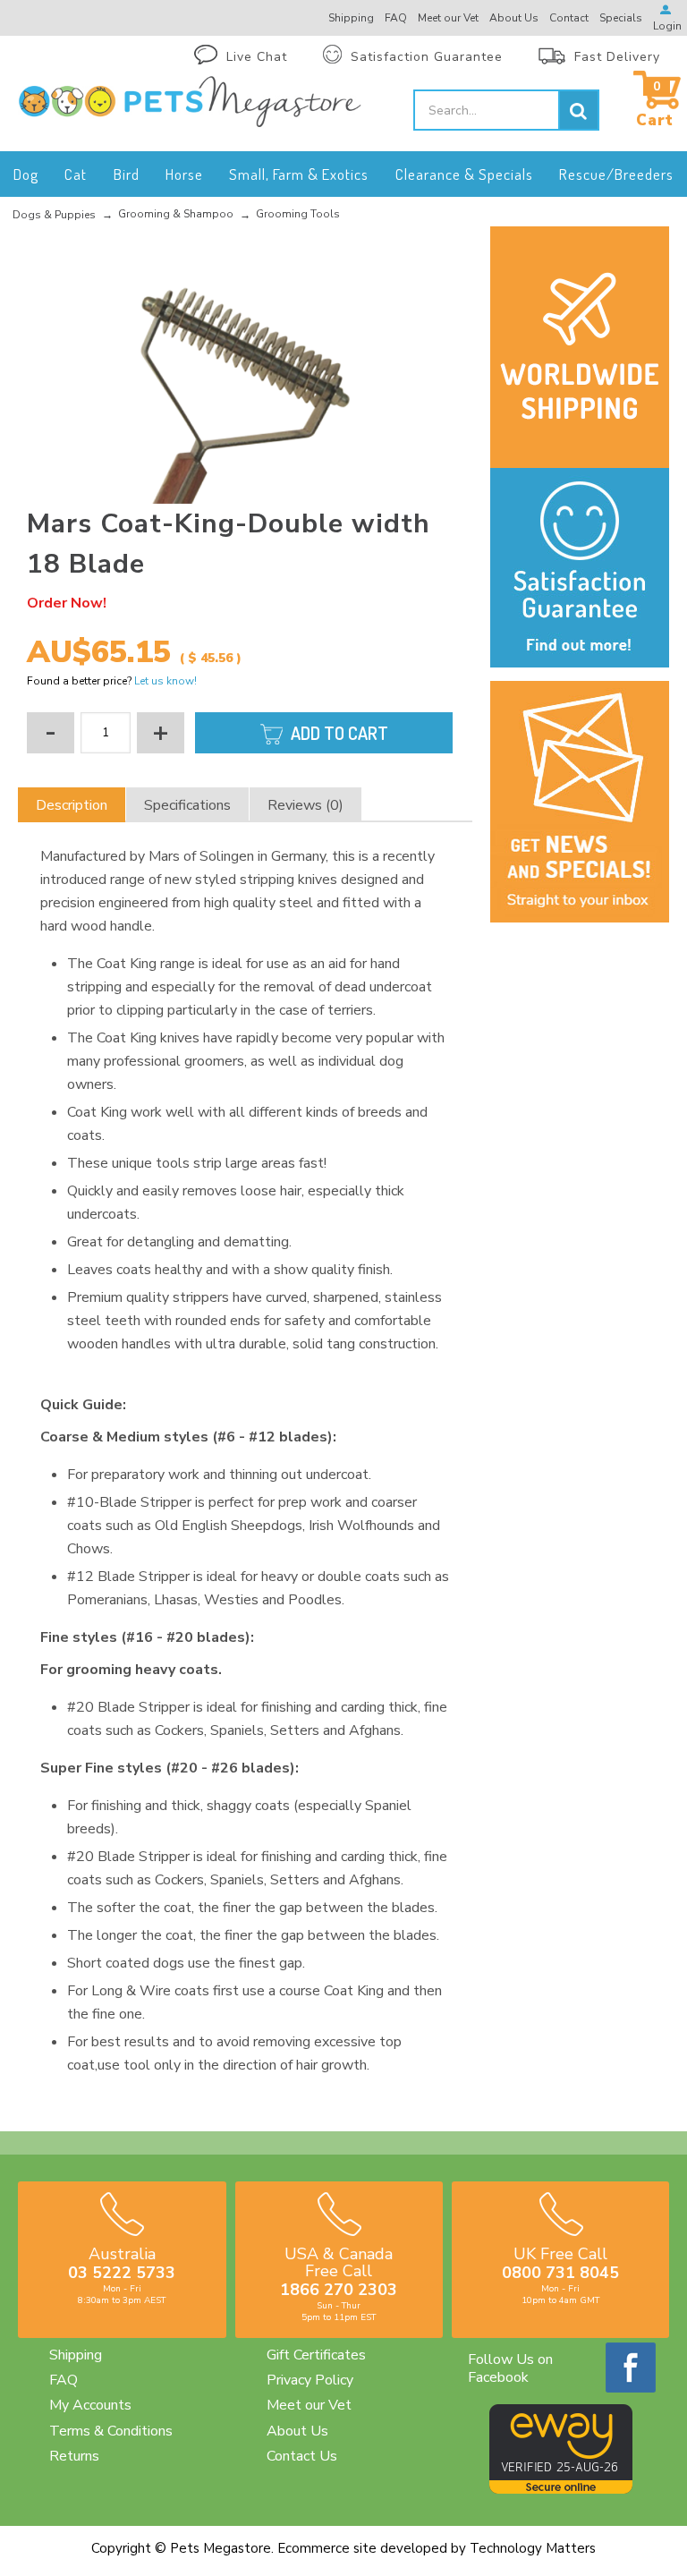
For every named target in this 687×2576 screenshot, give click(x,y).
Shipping (76, 2355)
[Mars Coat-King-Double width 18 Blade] (246, 367)
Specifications (187, 805)
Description (72, 805)
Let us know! (165, 681)
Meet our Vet (309, 2405)
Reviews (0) (305, 805)
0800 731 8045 (560, 2273)
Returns (74, 2456)
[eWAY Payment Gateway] (561, 2489)
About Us (297, 2431)
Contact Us (302, 2456)
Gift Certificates (316, 2355)
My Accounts (90, 2405)
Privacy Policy (310, 2380)
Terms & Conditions (111, 2431)
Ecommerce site (327, 2548)
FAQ (64, 2380)
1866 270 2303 (339, 2290)
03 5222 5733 (122, 2273)
